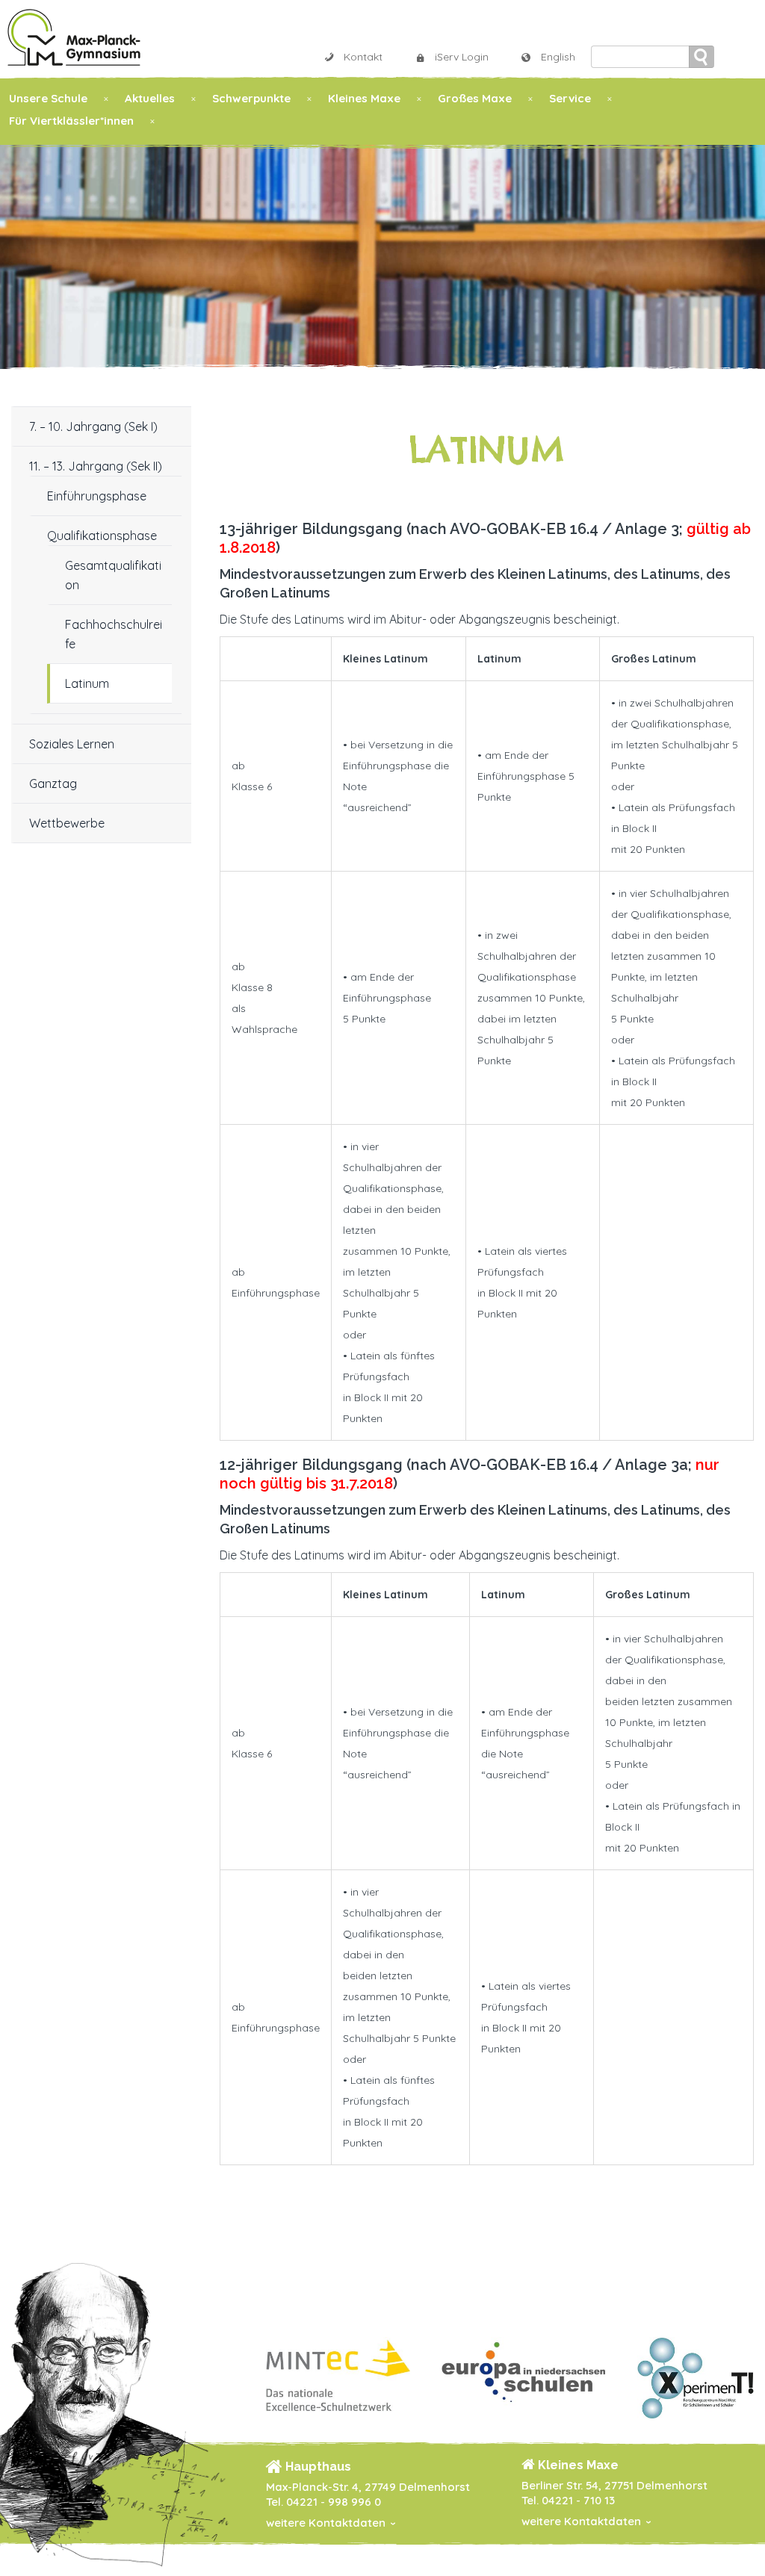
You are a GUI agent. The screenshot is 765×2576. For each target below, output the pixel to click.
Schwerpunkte (251, 98)
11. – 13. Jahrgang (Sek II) (96, 466)
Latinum (87, 683)
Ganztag (53, 783)
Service (570, 98)
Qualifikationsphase (102, 536)
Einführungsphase (97, 496)
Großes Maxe (475, 98)
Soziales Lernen (72, 744)
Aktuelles (150, 98)
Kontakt (363, 57)
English (558, 57)
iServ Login (462, 57)
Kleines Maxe (364, 98)
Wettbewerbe (67, 823)
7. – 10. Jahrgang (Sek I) (93, 426)
